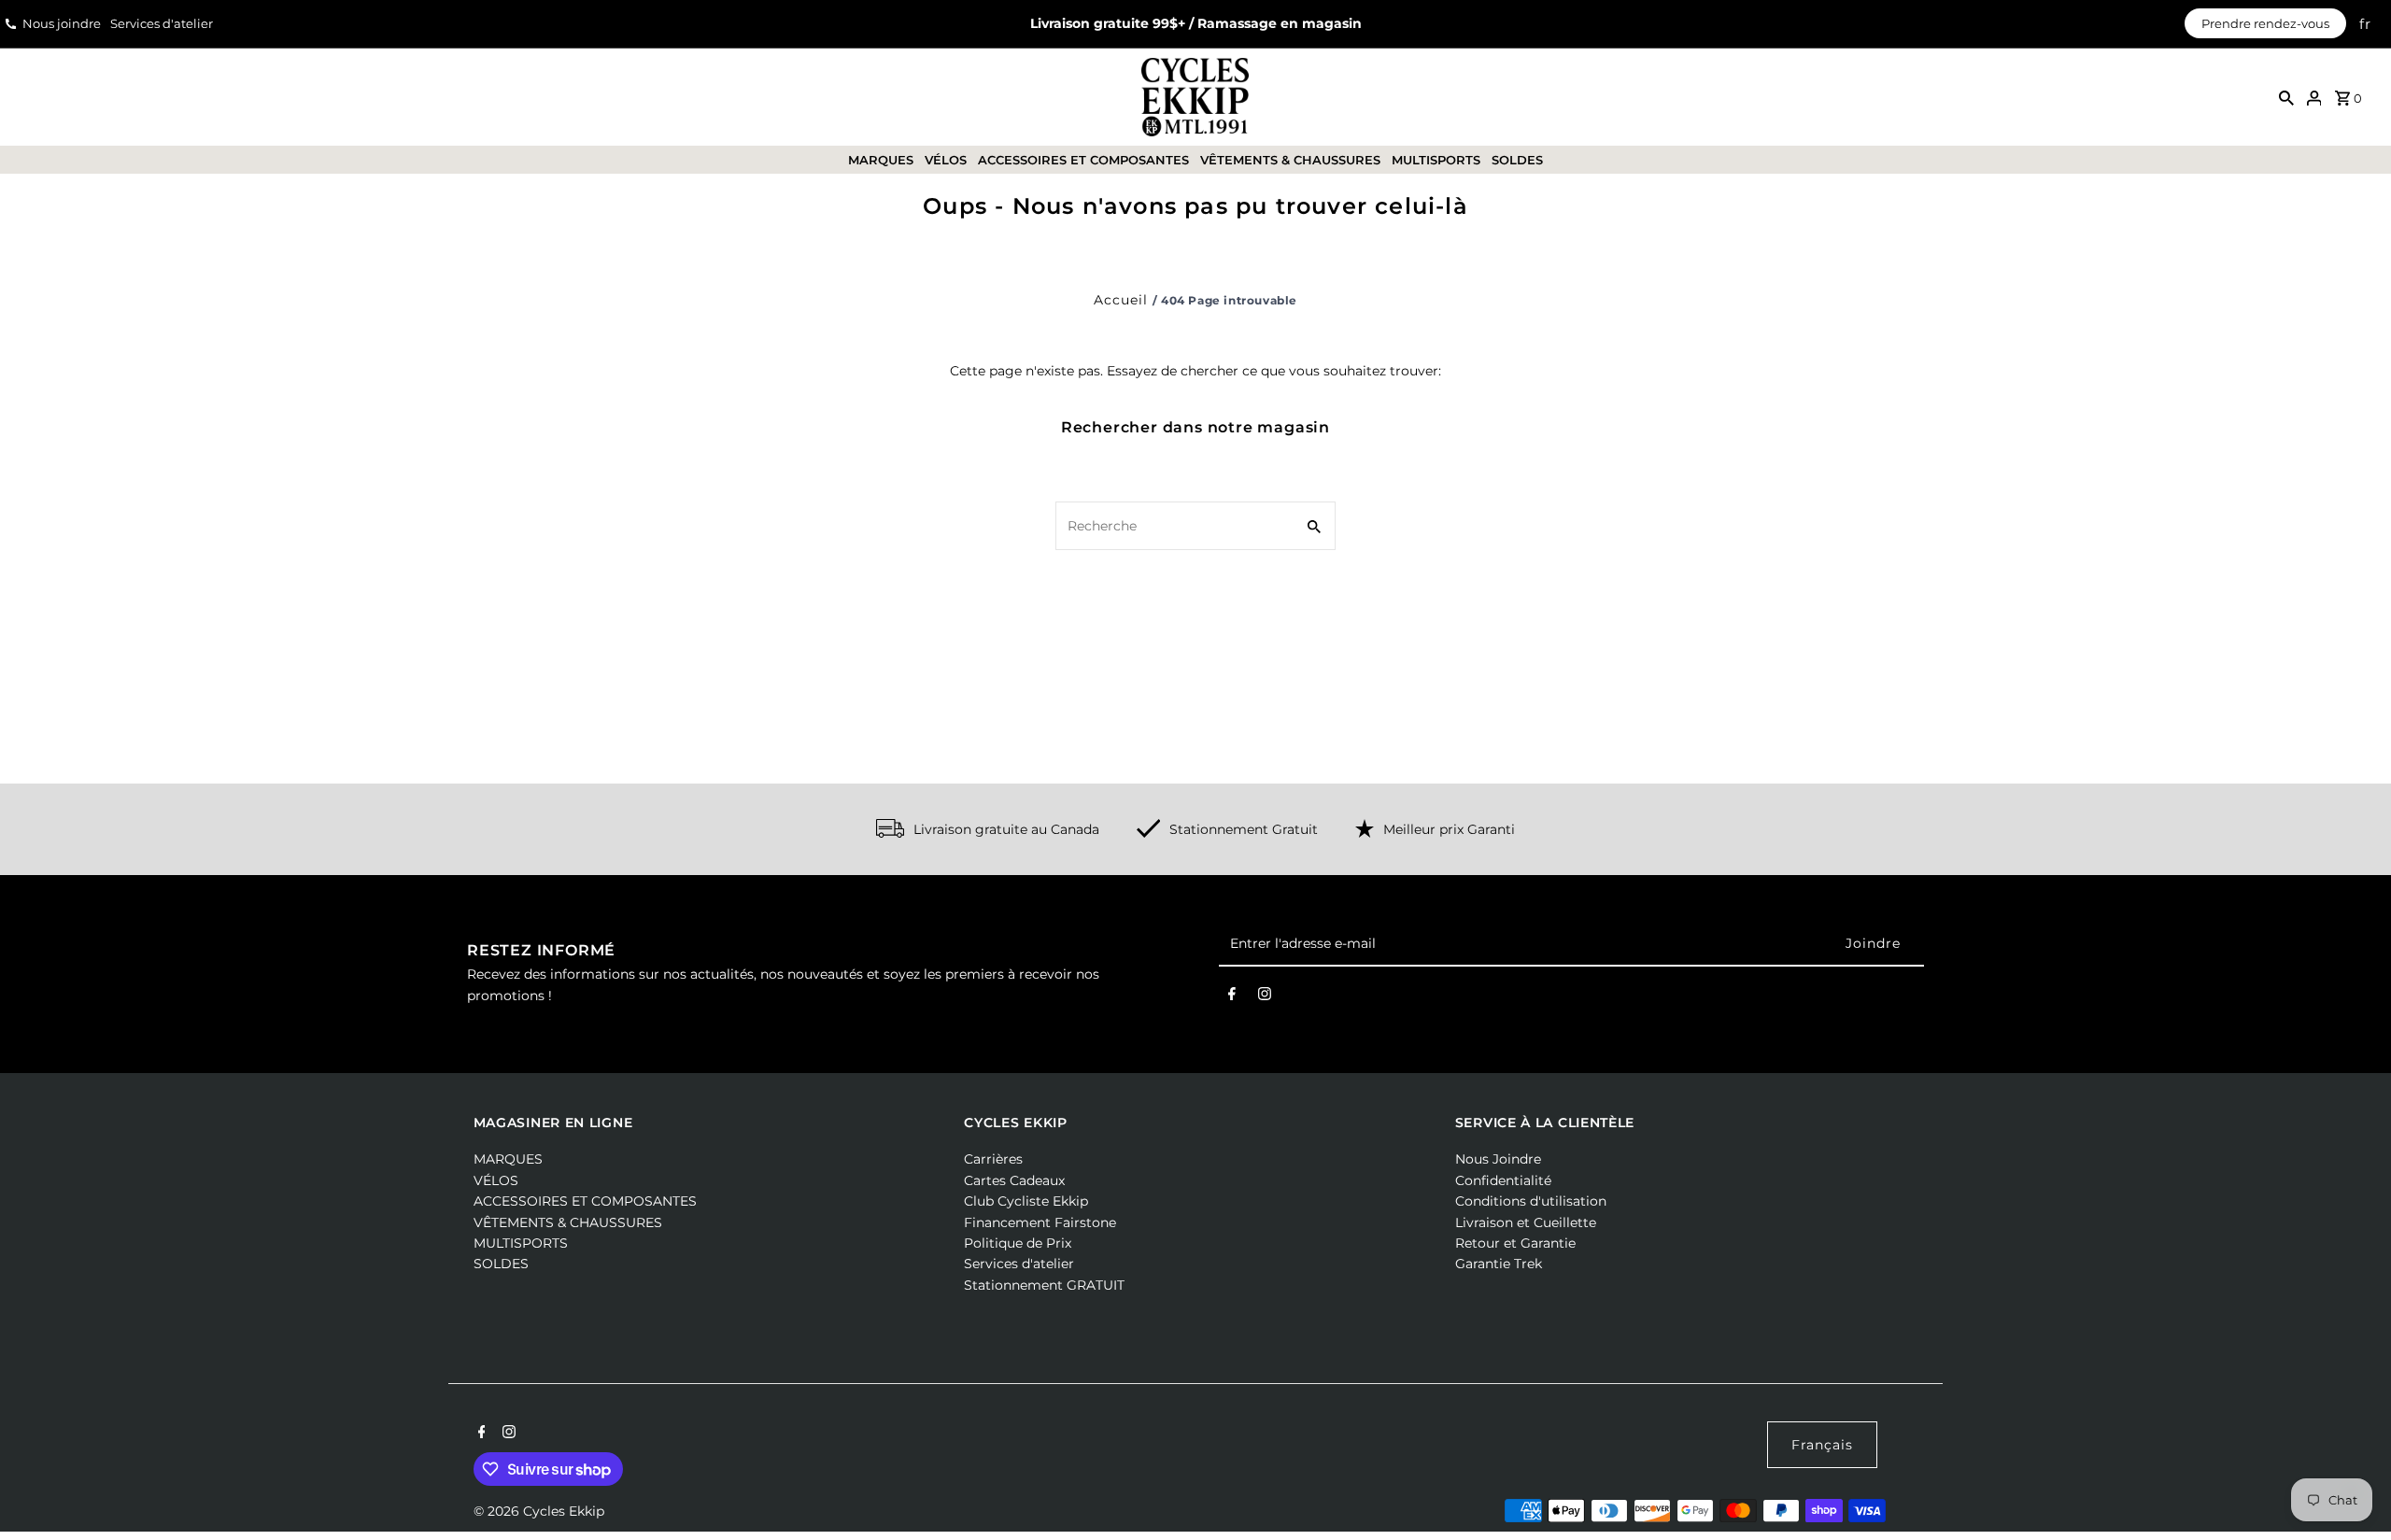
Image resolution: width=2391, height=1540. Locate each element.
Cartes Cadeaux (1014, 1180)
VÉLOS (946, 160)
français (1822, 1445)
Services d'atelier (162, 23)
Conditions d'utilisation (1531, 1201)
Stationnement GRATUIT (1044, 1285)
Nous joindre (62, 23)
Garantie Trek (1499, 1264)
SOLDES (1517, 160)
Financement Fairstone (1040, 1222)
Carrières (993, 1159)
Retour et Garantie (1515, 1243)
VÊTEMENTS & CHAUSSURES (1290, 160)
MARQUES (881, 160)
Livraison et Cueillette (1526, 1222)
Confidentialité (1503, 1180)
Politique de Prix (1018, 1243)
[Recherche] (2286, 97)
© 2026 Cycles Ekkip (539, 1511)
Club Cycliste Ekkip (1026, 1201)
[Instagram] (1265, 997)
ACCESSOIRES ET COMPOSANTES (1083, 160)
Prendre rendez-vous (2265, 23)
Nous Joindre (1498, 1159)
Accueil (1121, 300)
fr (2365, 24)
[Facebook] (1232, 997)
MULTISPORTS (1436, 160)
